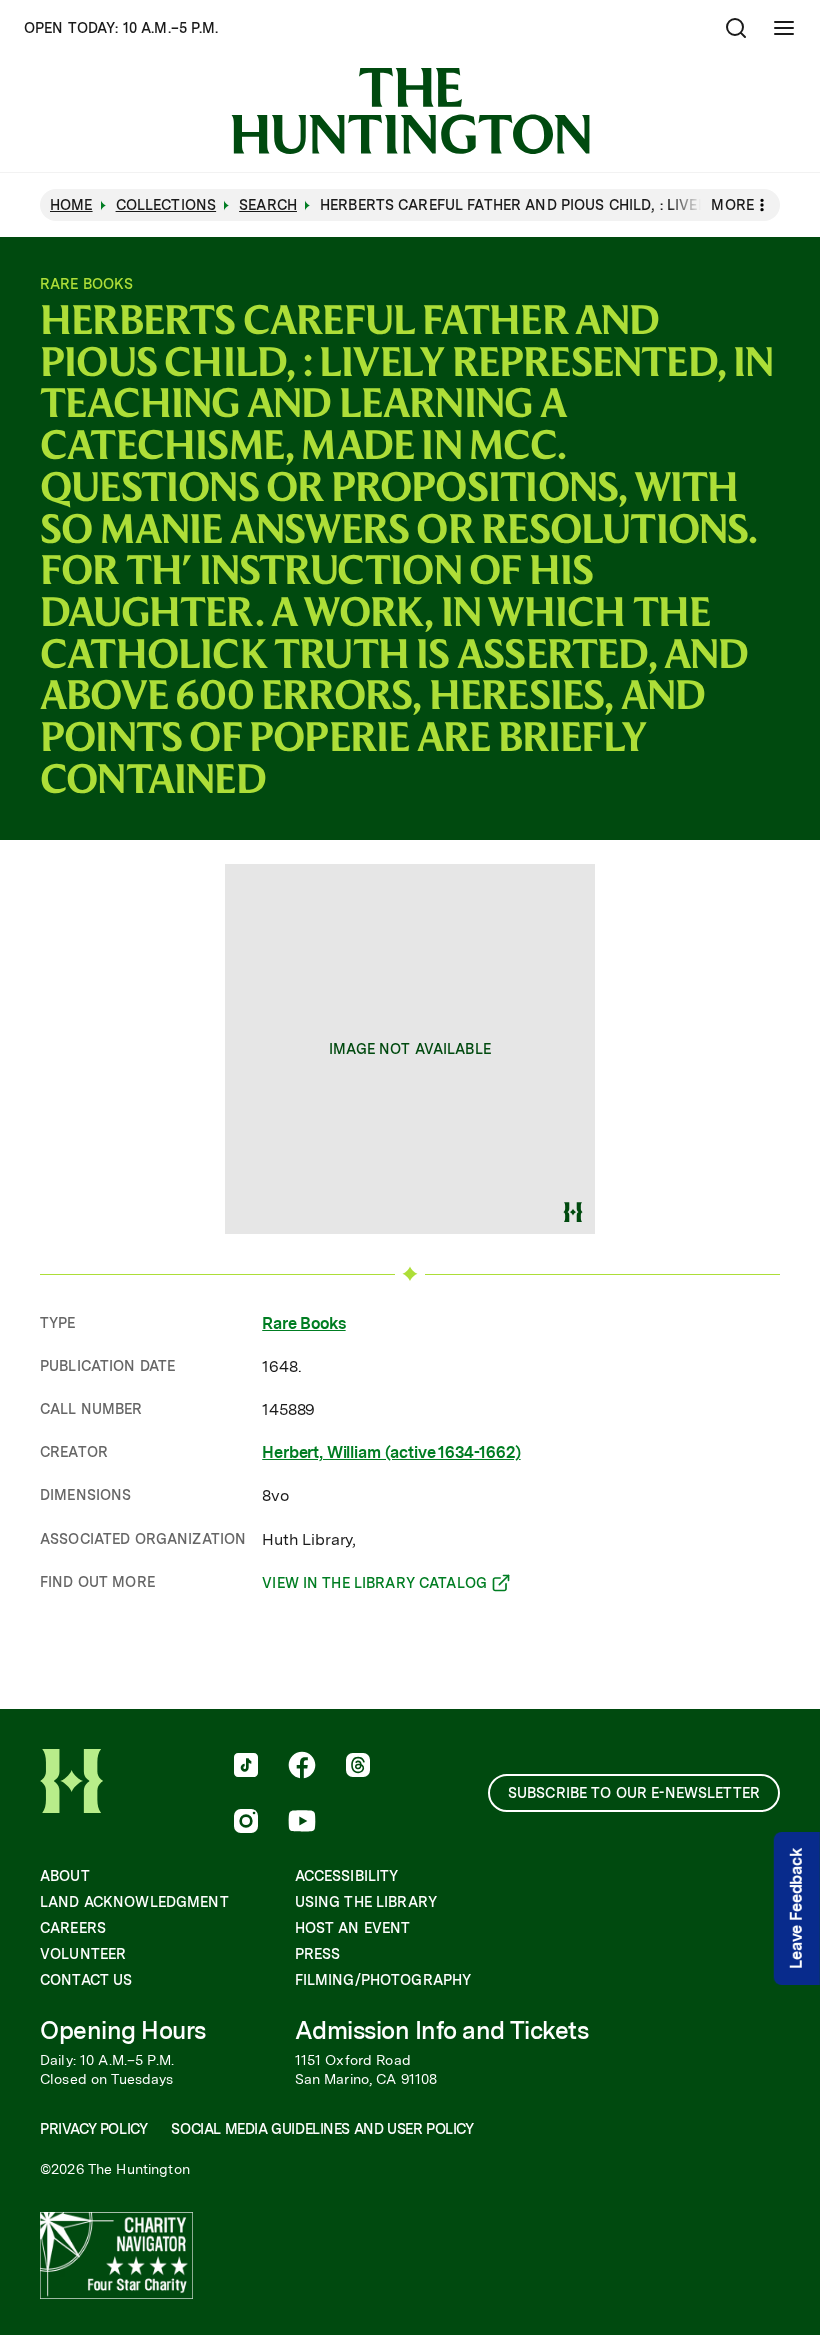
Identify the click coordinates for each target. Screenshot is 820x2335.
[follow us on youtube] (302, 1823)
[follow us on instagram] (246, 1823)
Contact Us (86, 1980)
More (732, 205)
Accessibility (347, 1876)
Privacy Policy (93, 2129)
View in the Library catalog (374, 1586)
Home (71, 205)
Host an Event (353, 1928)
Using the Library (366, 1902)
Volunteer (83, 1954)
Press (318, 1954)
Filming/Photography (383, 1980)
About (65, 1876)
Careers (73, 1928)
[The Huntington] (410, 111)
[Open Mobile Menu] (784, 28)
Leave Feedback (796, 1908)
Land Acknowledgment (134, 1902)
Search (268, 205)
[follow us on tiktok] (246, 1767)
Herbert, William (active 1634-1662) (391, 1452)
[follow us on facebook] (302, 1767)
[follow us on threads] (358, 1767)
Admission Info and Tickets (442, 2030)
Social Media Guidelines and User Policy (322, 2129)
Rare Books (303, 1323)
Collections (166, 205)
